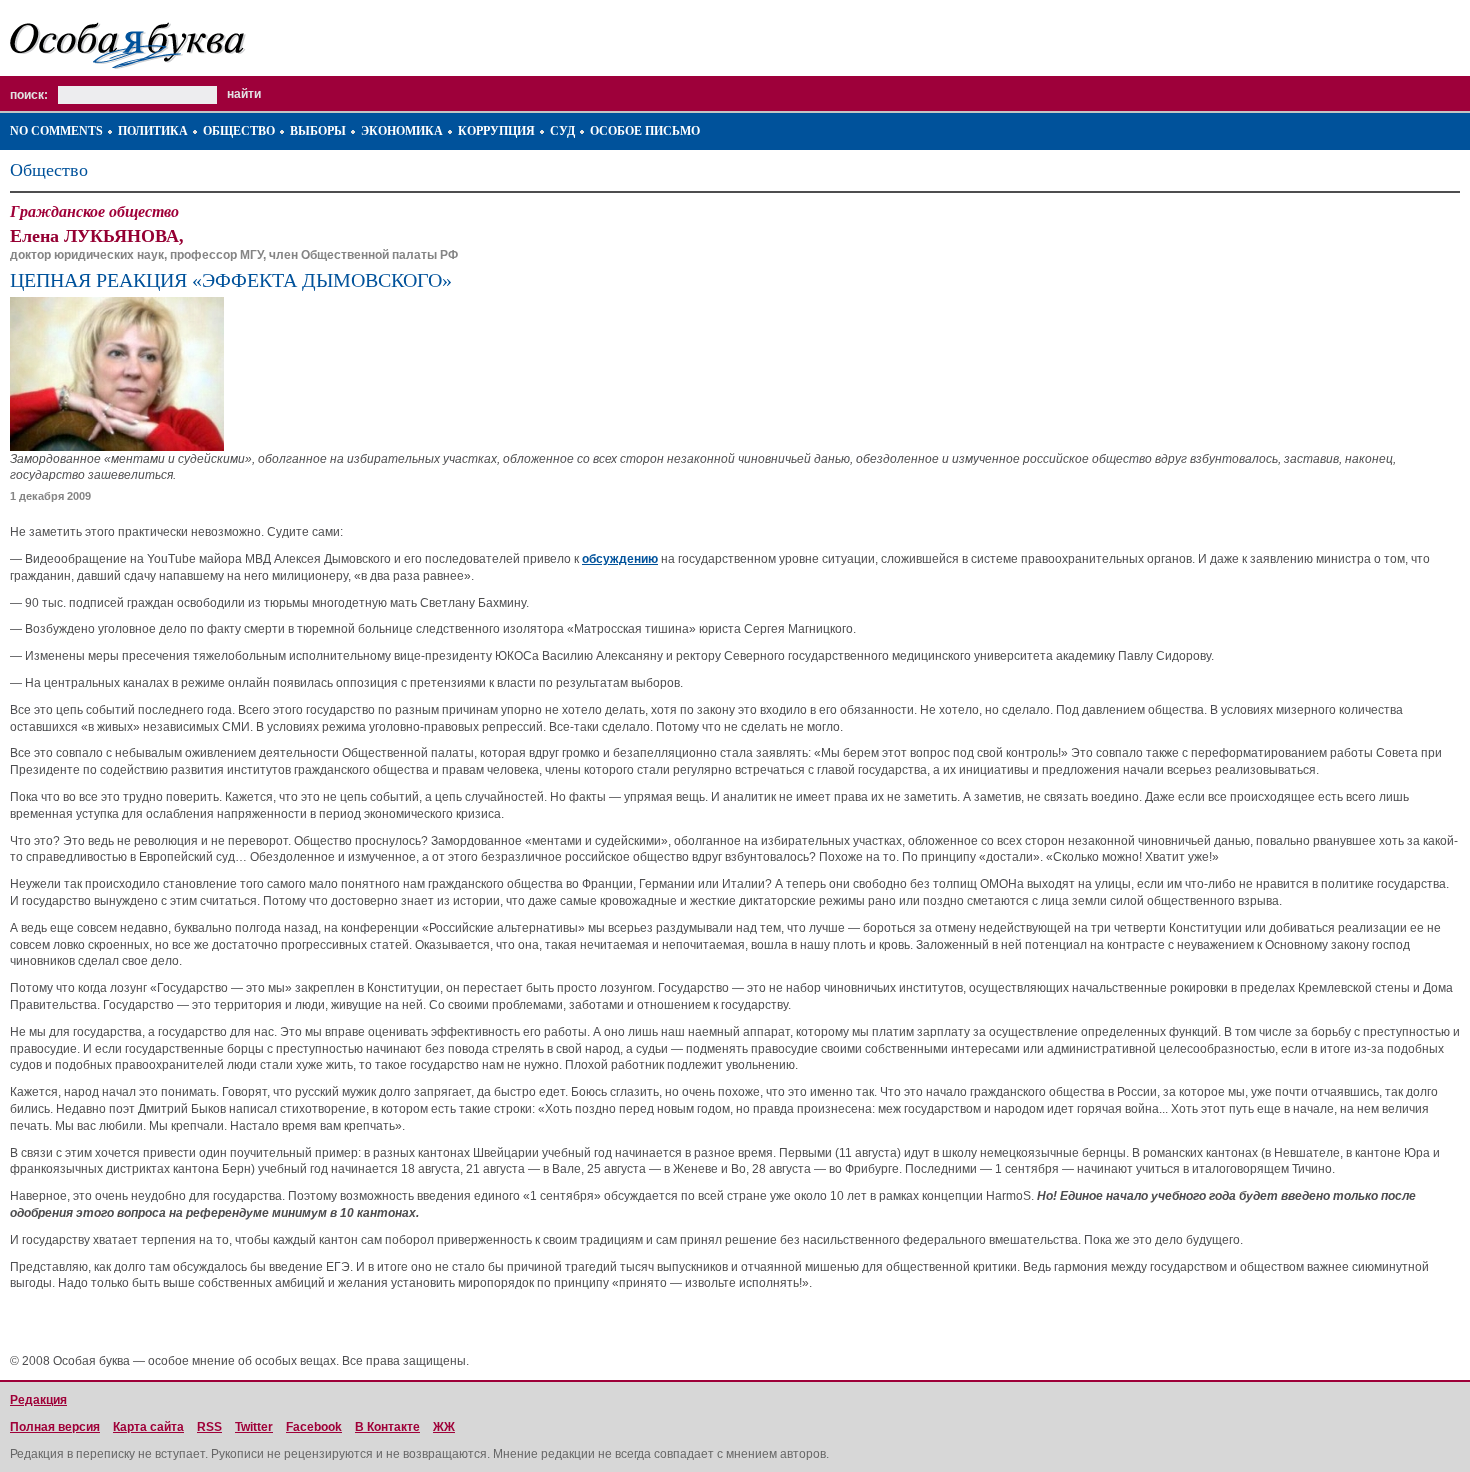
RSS (209, 1427)
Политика (153, 131)
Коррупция (496, 131)
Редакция (38, 1400)
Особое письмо (645, 131)
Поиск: (29, 95)
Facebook (314, 1427)
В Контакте (387, 1427)
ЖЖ (444, 1427)
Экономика (402, 131)
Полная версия (55, 1427)
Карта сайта (148, 1427)
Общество (239, 131)
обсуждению (620, 559)
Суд (562, 131)
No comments (56, 131)
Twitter (254, 1427)
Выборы (318, 131)
